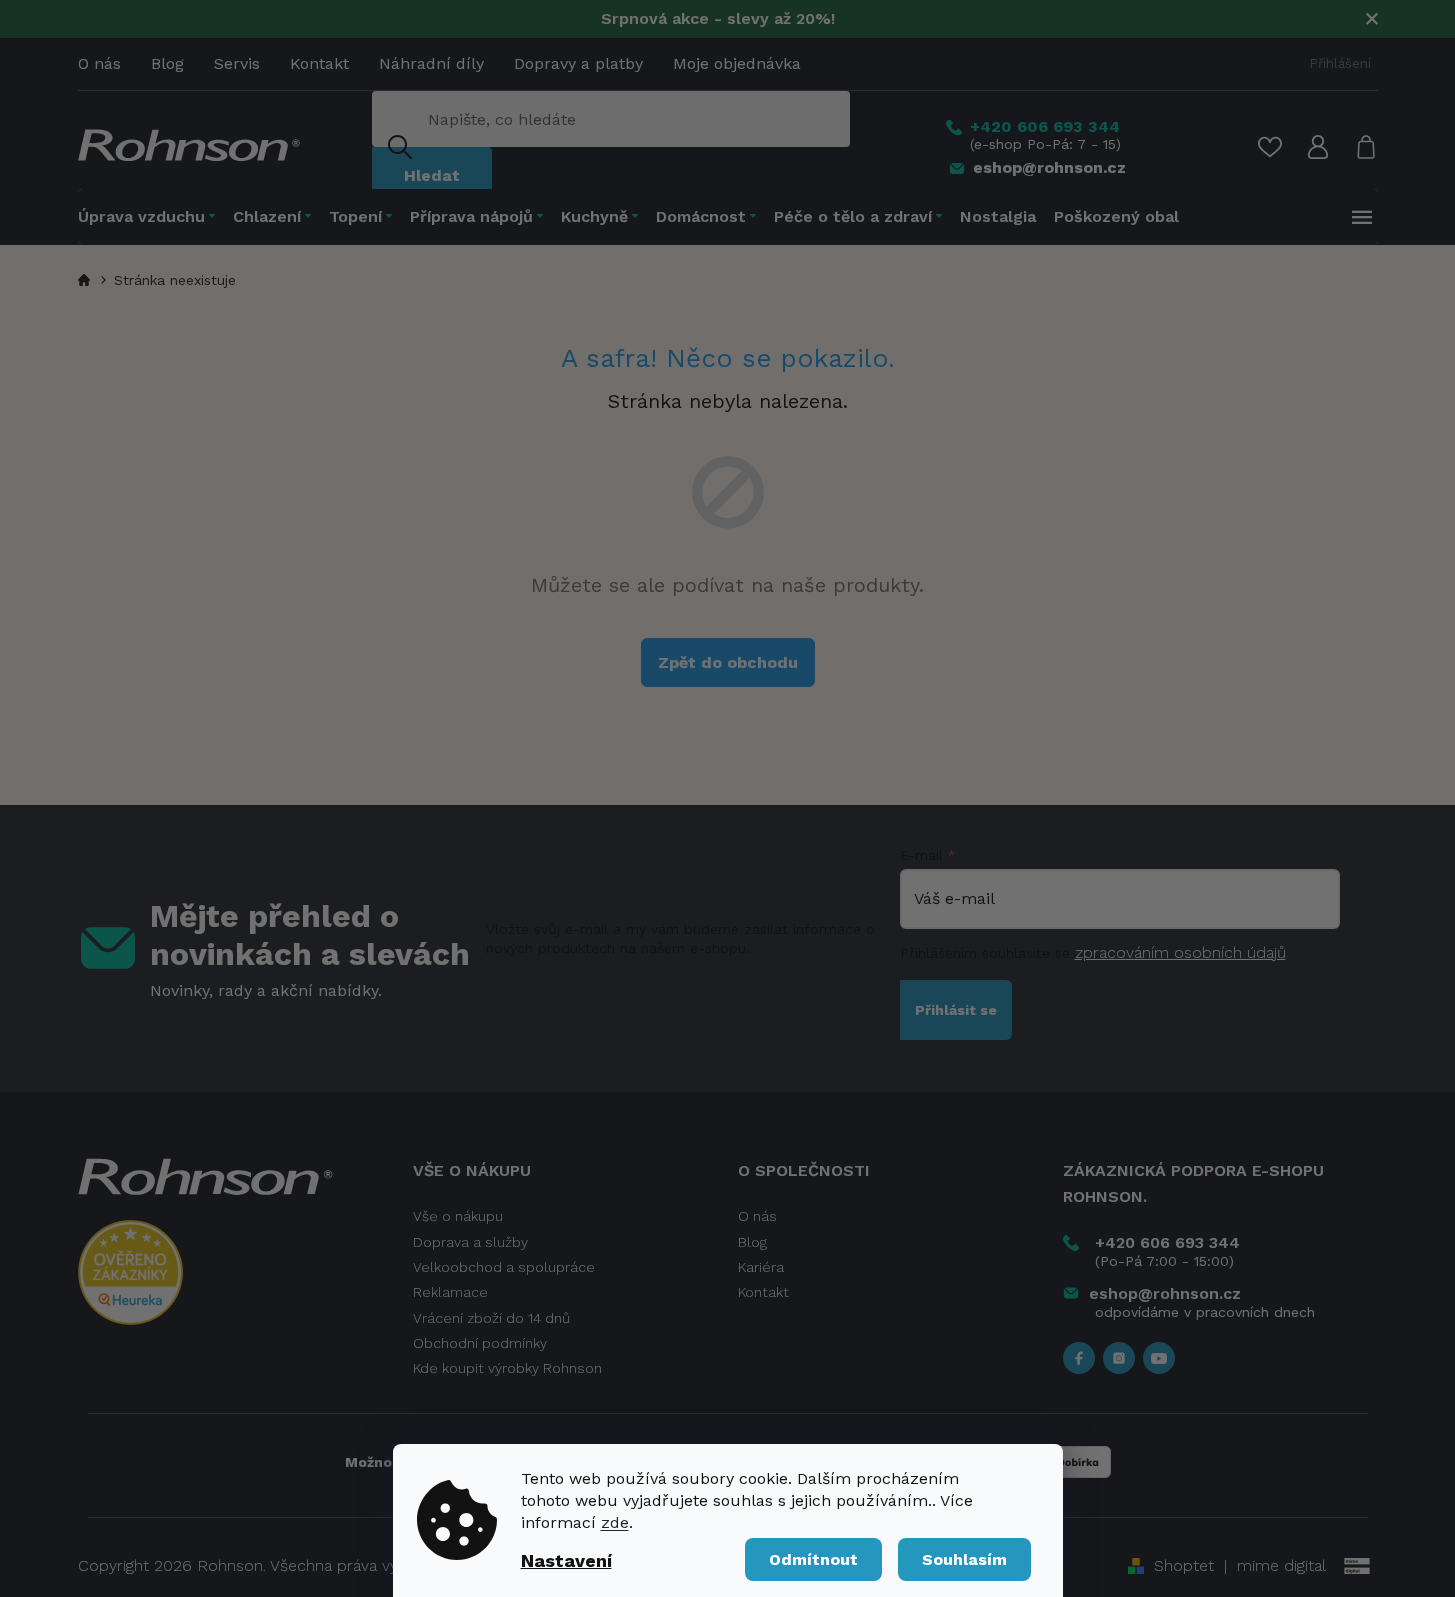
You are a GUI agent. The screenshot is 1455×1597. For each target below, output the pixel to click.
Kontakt (319, 63)
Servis (237, 63)
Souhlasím (964, 1559)
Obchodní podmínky (480, 1343)
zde (615, 1522)
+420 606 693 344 (1167, 1242)
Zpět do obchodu (728, 662)
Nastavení (566, 1560)
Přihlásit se (956, 1010)
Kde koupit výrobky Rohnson (507, 1368)
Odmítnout (813, 1559)
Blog (167, 63)
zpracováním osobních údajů (1180, 952)
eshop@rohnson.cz (1165, 1293)
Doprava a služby (470, 1242)
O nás (99, 63)
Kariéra (761, 1267)
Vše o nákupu (458, 1216)
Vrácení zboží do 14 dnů (491, 1318)
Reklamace (450, 1292)
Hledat (432, 175)
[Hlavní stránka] (87, 280)
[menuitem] (151, 216)
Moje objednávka (737, 63)
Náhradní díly (431, 63)
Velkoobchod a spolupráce (504, 1267)
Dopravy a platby (578, 63)
